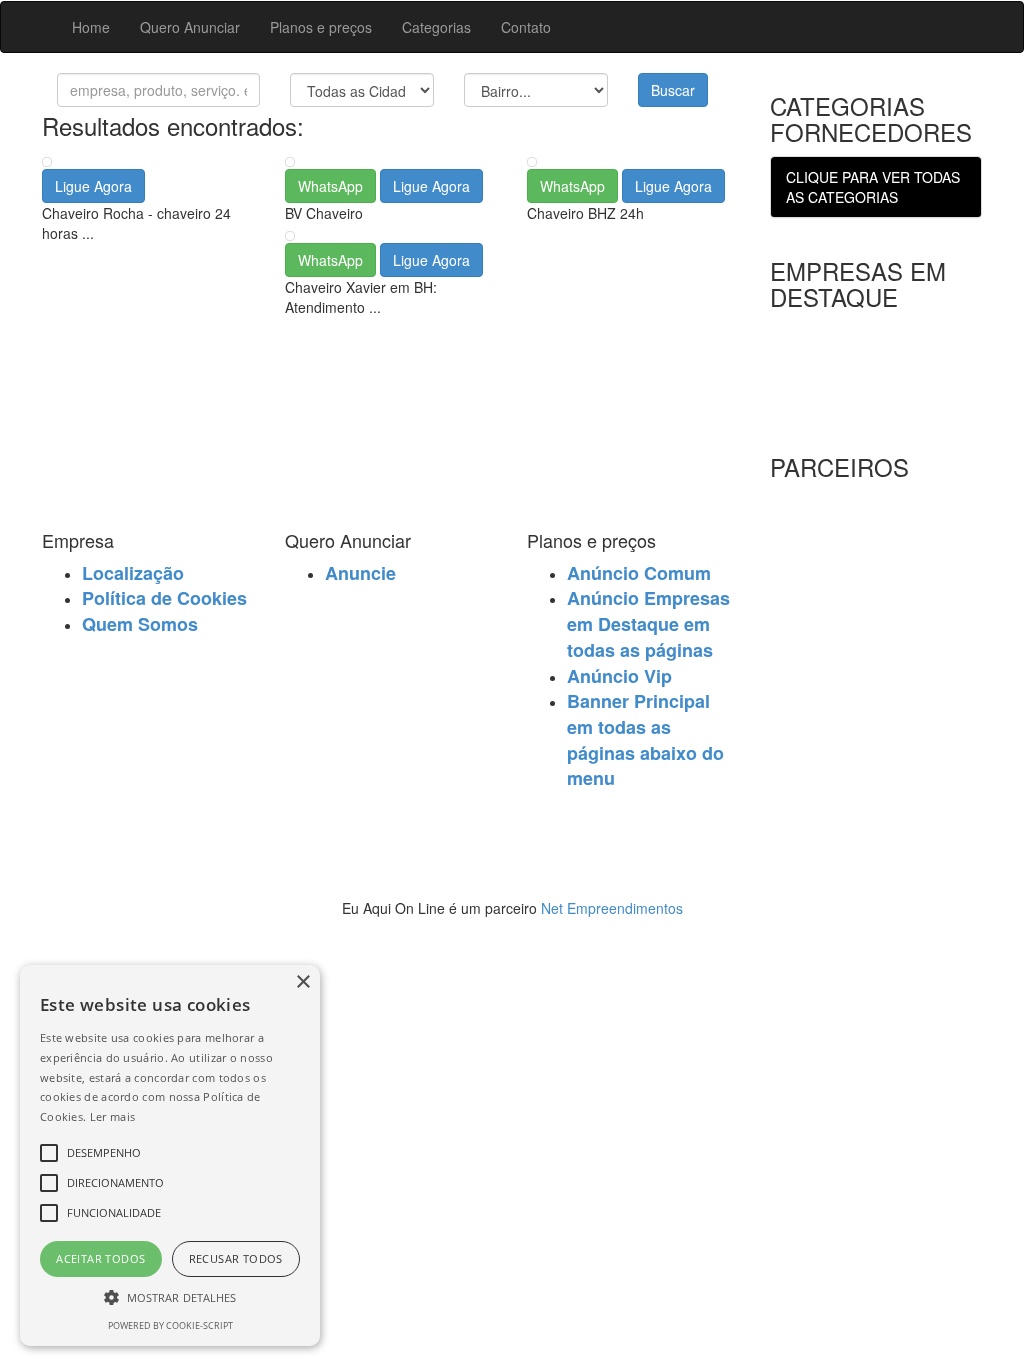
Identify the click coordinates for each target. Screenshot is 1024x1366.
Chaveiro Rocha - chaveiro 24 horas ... (136, 223)
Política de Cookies (164, 598)
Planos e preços (321, 27)
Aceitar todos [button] (100, 1258)
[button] (170, 1296)
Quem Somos (140, 624)
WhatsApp (330, 186)
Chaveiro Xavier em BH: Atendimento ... (361, 297)
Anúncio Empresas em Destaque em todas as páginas (648, 623)
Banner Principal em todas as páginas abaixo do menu (645, 739)
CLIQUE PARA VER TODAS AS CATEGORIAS (873, 187)
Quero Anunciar (190, 27)
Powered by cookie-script (170, 1325)
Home (91, 27)
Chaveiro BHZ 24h (585, 213)
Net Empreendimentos (612, 908)
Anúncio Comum (639, 573)
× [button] (302, 982)
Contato (526, 27)
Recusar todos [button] (236, 1258)
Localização (133, 573)
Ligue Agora (93, 186)
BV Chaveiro (324, 213)
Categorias (436, 27)
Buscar (673, 90)
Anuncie (360, 573)
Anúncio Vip (619, 676)
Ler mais (112, 1116)
